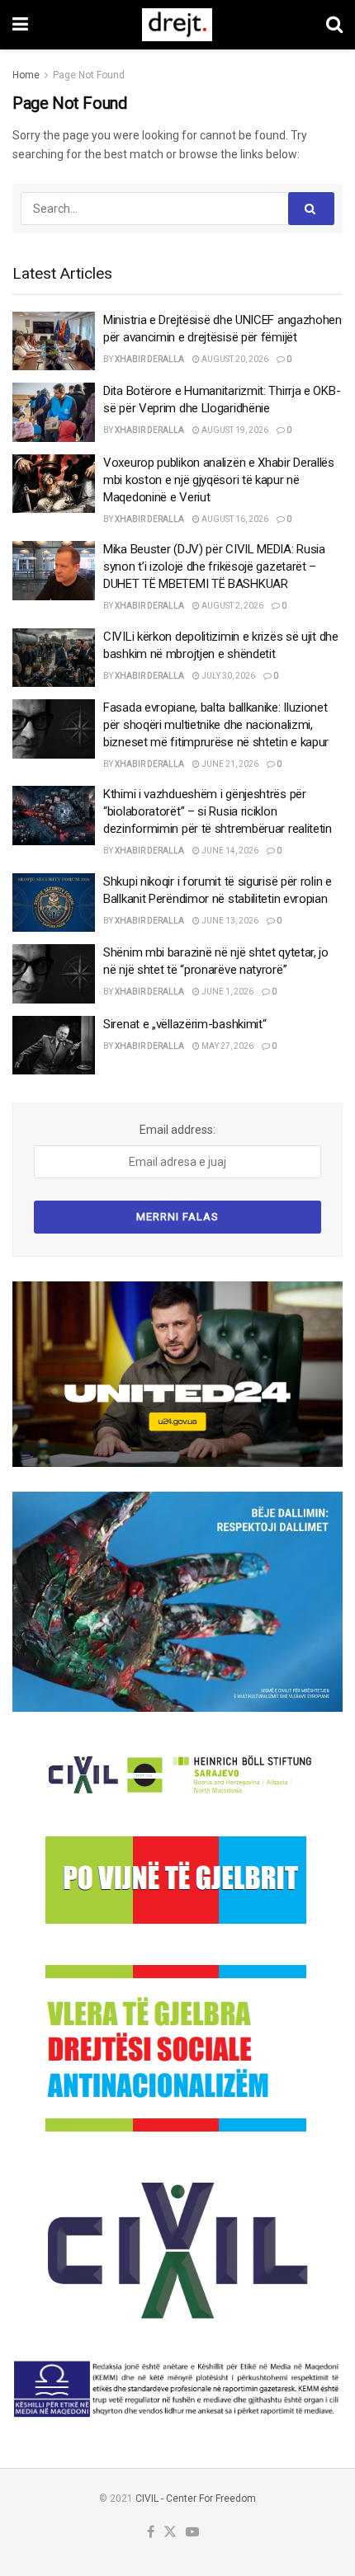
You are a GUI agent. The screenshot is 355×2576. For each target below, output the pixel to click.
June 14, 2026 (229, 851)
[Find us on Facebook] (151, 2533)
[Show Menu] (20, 25)
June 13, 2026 (229, 921)
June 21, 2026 (229, 764)
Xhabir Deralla (149, 359)
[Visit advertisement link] (177, 1374)
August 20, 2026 (234, 359)
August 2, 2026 (232, 606)
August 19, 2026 (234, 430)
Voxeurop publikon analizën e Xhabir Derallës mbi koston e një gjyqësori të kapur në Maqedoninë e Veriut (219, 480)
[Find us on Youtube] (192, 2533)
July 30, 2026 (227, 676)
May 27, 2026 (227, 1046)
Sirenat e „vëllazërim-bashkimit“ (185, 1024)
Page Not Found (89, 75)
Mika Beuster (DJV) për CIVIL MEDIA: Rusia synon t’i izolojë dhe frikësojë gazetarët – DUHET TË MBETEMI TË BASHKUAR (214, 566)
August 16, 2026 (234, 519)
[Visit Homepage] (177, 25)
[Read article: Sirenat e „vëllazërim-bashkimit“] (54, 1046)
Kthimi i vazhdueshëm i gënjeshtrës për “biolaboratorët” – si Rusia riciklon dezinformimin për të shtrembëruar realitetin (218, 811)
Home (26, 75)
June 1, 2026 (227, 992)
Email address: (177, 1130)
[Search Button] (334, 25)
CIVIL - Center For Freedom (196, 2498)
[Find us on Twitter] (170, 2533)
